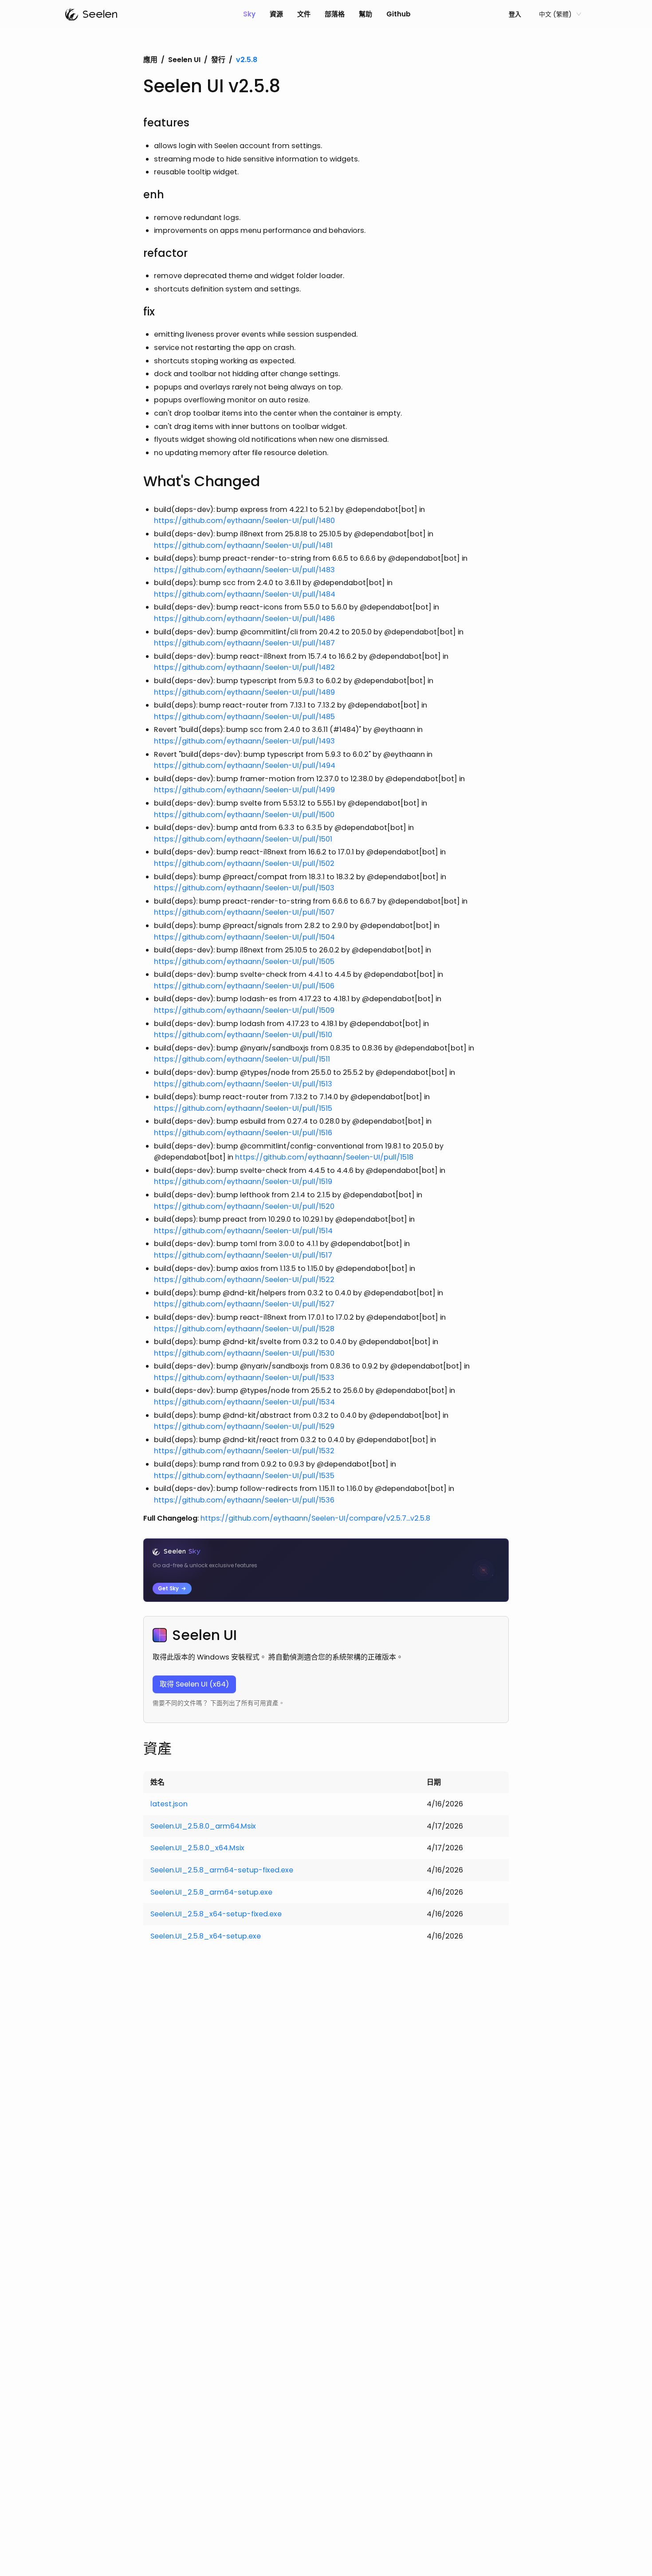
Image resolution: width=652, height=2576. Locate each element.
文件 (304, 14)
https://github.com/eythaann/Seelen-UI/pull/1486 (244, 619)
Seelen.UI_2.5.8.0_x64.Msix (197, 1848)
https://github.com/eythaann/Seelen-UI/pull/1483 (244, 570)
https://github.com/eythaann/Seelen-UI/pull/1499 (244, 790)
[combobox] (556, 14)
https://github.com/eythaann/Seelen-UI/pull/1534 (244, 1402)
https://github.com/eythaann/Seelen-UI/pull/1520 (244, 1206)
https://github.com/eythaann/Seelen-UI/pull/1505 (244, 962)
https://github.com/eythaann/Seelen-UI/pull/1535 (244, 1476)
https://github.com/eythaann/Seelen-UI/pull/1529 (244, 1426)
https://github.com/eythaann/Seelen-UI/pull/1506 (244, 986)
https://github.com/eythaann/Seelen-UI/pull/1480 (244, 521)
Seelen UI (184, 60)
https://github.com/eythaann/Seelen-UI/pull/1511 (242, 1059)
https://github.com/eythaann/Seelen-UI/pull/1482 (244, 667)
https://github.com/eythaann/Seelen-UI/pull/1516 (243, 1133)
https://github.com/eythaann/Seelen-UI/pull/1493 (244, 741)
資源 (276, 14)
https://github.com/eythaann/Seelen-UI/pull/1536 (244, 1500)
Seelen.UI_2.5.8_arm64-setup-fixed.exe (222, 1870)
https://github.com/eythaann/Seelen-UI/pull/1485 (244, 717)
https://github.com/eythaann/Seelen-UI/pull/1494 (245, 765)
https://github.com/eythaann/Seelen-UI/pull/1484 (245, 594)
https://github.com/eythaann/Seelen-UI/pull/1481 (243, 545)
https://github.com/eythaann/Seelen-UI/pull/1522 (244, 1280)
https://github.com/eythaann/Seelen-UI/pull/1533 (244, 1378)
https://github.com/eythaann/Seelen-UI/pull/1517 (243, 1255)
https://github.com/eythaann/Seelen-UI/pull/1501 (243, 839)
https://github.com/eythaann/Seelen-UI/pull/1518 (324, 1157)
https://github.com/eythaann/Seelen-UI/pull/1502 (244, 863)
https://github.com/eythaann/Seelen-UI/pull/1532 (244, 1451)
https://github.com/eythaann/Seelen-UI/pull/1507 (244, 912)
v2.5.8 (247, 60)
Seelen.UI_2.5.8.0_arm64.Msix (203, 1826)
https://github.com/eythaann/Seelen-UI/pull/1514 (243, 1231)
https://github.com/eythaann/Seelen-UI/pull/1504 (244, 937)
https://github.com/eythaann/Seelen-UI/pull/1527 (244, 1304)
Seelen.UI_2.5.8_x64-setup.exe (206, 1936)
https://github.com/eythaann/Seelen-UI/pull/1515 (243, 1108)
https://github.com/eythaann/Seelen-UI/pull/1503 (244, 888)
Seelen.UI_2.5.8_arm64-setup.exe (211, 1892)
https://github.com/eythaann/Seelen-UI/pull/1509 (244, 1010)
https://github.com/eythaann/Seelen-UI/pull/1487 (244, 643)
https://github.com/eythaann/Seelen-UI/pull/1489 (244, 692)
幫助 (365, 14)
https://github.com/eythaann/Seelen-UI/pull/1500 (244, 815)
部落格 (335, 14)
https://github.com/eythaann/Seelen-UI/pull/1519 (243, 1182)
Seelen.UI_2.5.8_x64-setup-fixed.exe (216, 1914)
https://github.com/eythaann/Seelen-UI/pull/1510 (243, 1035)
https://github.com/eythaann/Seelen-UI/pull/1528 (244, 1329)
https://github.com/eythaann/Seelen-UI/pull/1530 (244, 1353)
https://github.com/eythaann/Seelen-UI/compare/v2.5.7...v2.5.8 (315, 1518)
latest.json (169, 1804)
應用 (150, 60)
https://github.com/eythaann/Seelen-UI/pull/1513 (243, 1084)
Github (399, 14)
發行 (218, 60)
